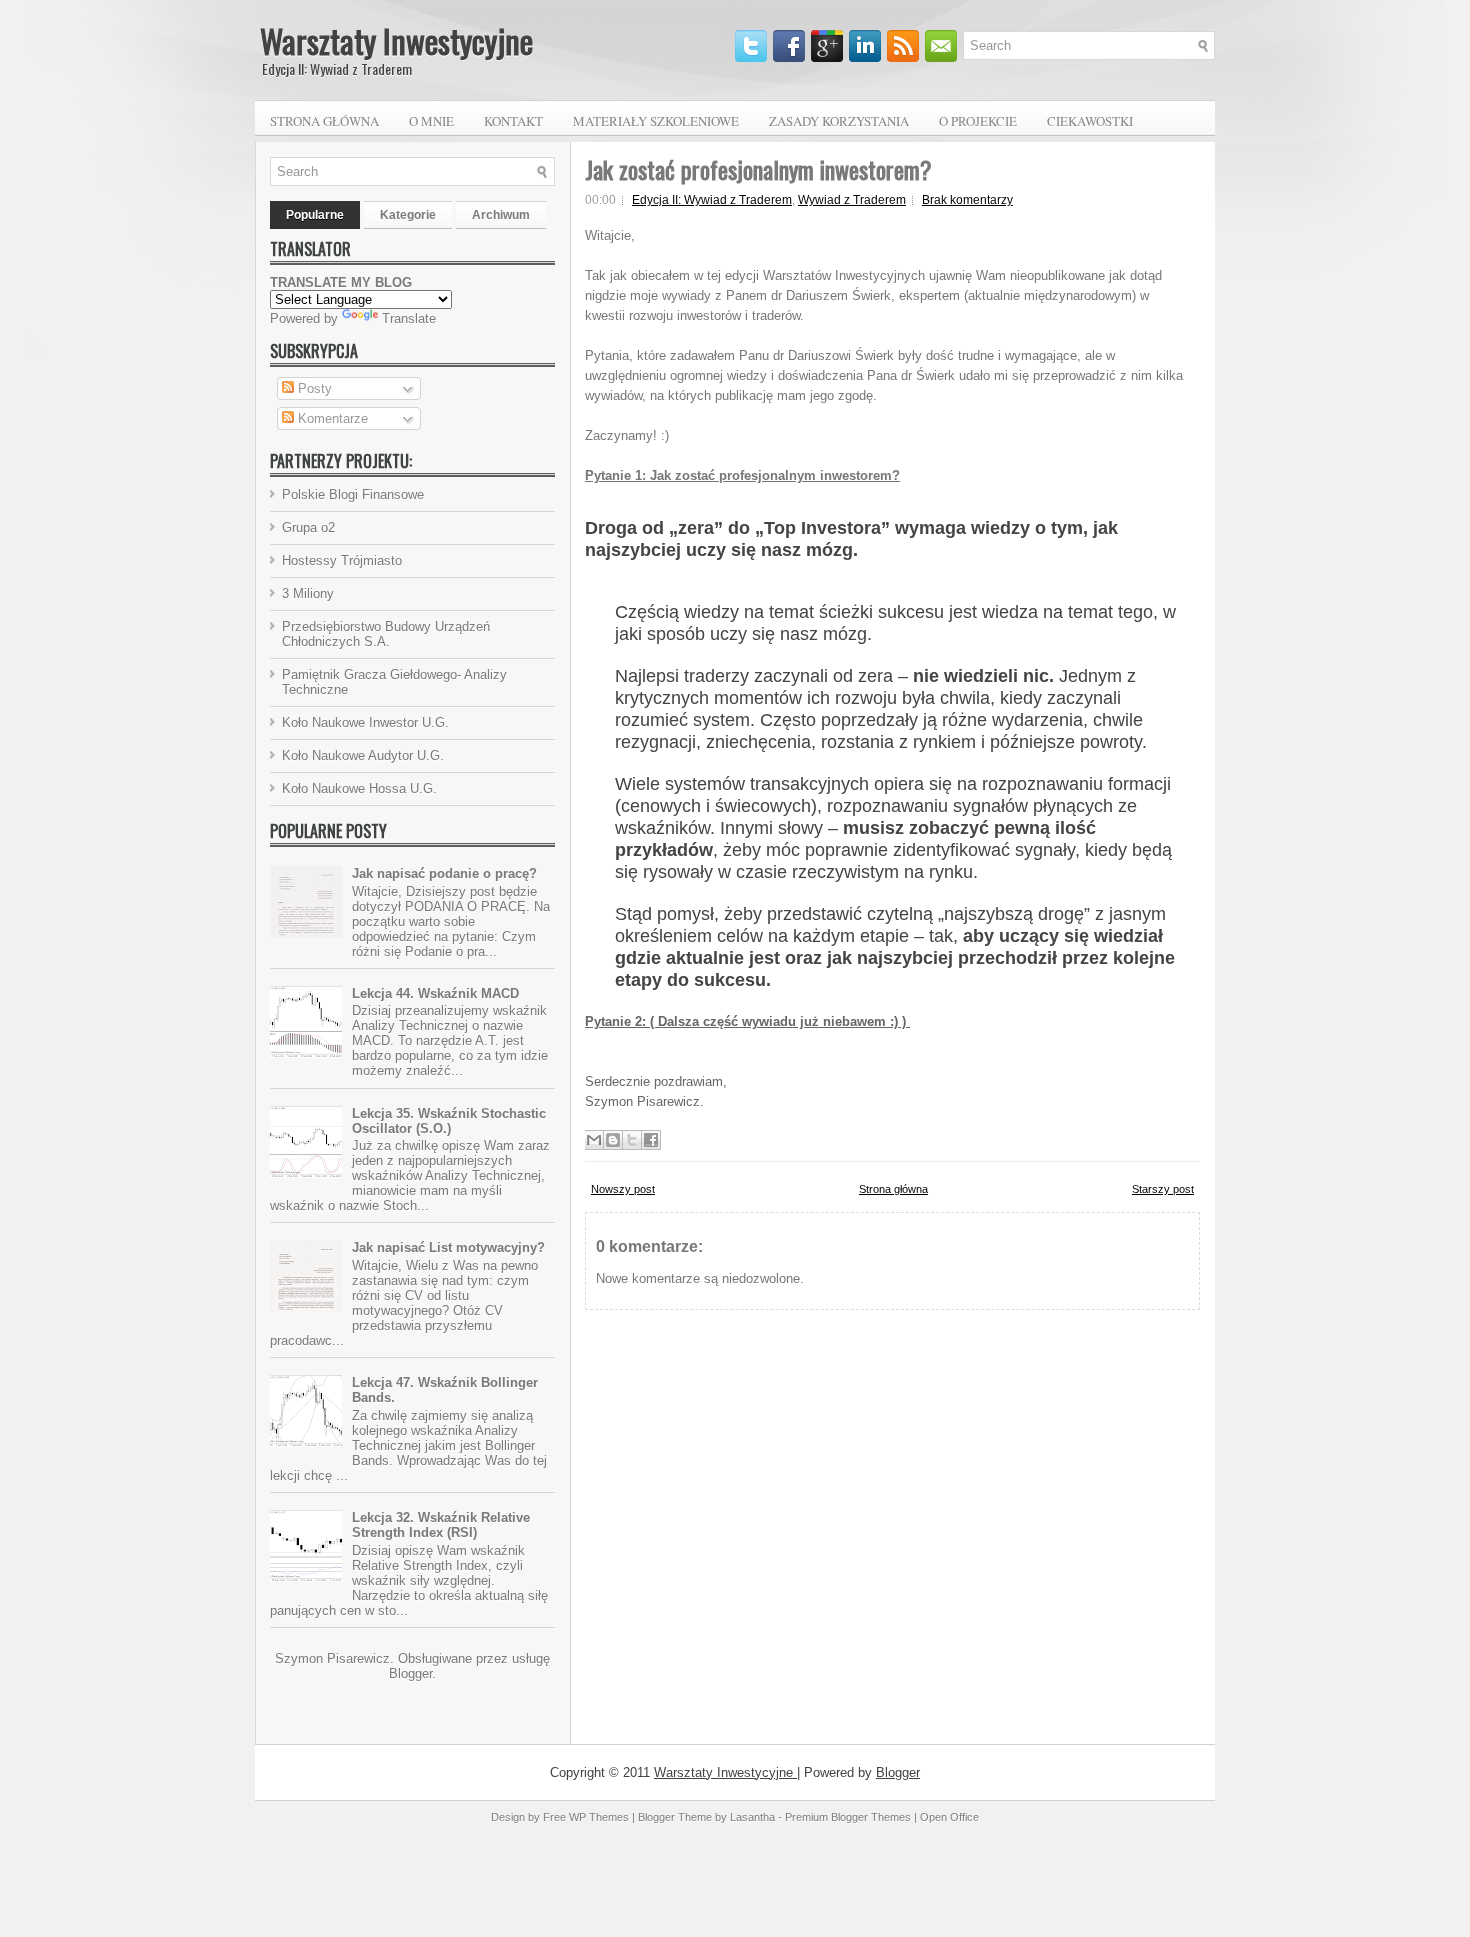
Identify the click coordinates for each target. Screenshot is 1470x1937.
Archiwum (501, 215)
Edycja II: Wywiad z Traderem (712, 200)
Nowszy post (623, 1189)
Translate (409, 318)
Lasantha (752, 1817)
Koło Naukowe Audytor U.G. (363, 755)
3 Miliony (308, 593)
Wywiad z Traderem (852, 200)
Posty (313, 388)
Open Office (949, 1817)
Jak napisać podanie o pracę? (444, 873)
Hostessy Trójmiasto (342, 560)
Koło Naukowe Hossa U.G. (359, 788)
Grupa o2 (308, 527)
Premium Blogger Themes (848, 1817)
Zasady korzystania (839, 121)
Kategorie (408, 215)
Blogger (410, 1673)
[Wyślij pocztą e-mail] (594, 1140)
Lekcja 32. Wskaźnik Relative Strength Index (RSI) (441, 1525)
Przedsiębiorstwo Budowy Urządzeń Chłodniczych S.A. (386, 634)
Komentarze (331, 418)
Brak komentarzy (967, 200)
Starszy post (1163, 1189)
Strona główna (324, 121)
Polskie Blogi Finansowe (353, 494)
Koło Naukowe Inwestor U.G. (365, 722)
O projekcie (978, 121)
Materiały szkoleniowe (656, 121)
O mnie (431, 121)
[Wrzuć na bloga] (613, 1140)
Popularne (315, 215)
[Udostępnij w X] (632, 1140)
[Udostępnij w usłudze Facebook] (651, 1140)
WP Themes (599, 1817)
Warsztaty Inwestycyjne (396, 40)
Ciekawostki (1090, 121)
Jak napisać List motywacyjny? (448, 1247)
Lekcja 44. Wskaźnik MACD (435, 993)
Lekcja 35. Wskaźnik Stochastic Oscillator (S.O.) (449, 1121)
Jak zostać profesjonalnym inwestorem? (758, 169)
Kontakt (513, 121)
